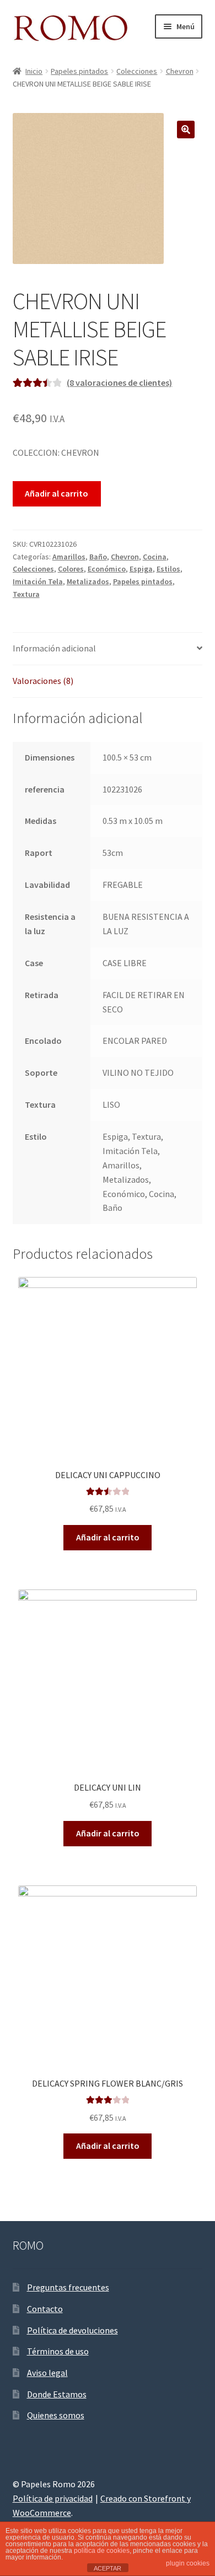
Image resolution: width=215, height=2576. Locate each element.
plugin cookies (188, 2563)
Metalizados (88, 581)
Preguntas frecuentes (68, 2287)
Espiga (141, 569)
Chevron (180, 71)
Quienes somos (56, 2415)
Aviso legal (47, 2373)
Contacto (45, 2309)
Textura (26, 594)
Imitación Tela (38, 581)
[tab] (108, 649)
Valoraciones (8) (43, 681)
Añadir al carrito (57, 493)
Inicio (34, 71)
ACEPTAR (108, 2568)
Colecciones (137, 71)
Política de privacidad (53, 2498)
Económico (107, 569)
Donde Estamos (57, 2394)
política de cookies (102, 2551)
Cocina (155, 557)
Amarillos (69, 557)
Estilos (168, 569)
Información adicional (54, 648)
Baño (98, 557)
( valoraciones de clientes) (119, 382)
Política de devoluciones (72, 2330)
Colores (71, 569)
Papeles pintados (79, 71)
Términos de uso (58, 2351)
